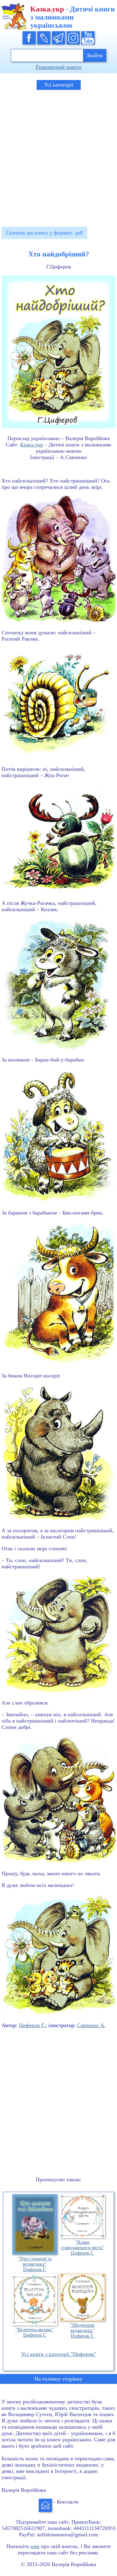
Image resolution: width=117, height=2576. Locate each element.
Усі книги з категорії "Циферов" (59, 2354)
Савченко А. (91, 2025)
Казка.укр (31, 445)
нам (35, 2546)
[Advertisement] (58, 155)
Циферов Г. (32, 2025)
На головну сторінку (58, 2379)
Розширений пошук (59, 67)
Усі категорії (59, 85)
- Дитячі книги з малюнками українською (73, 17)
